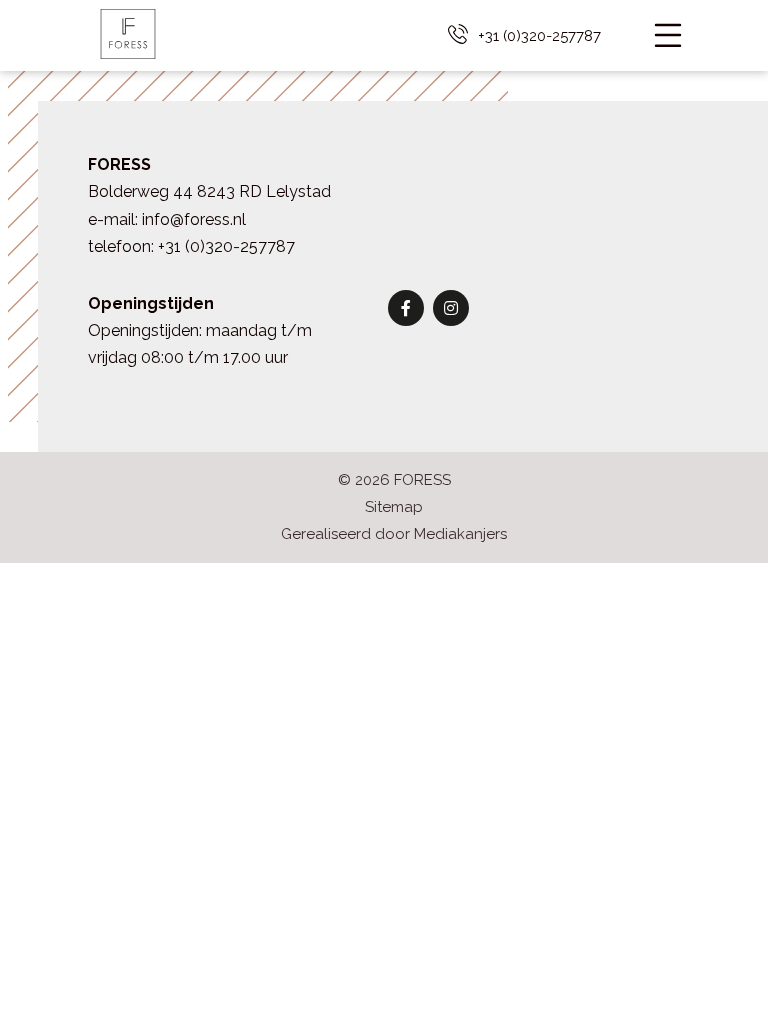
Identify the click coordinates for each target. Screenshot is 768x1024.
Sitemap (394, 507)
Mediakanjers (460, 534)
